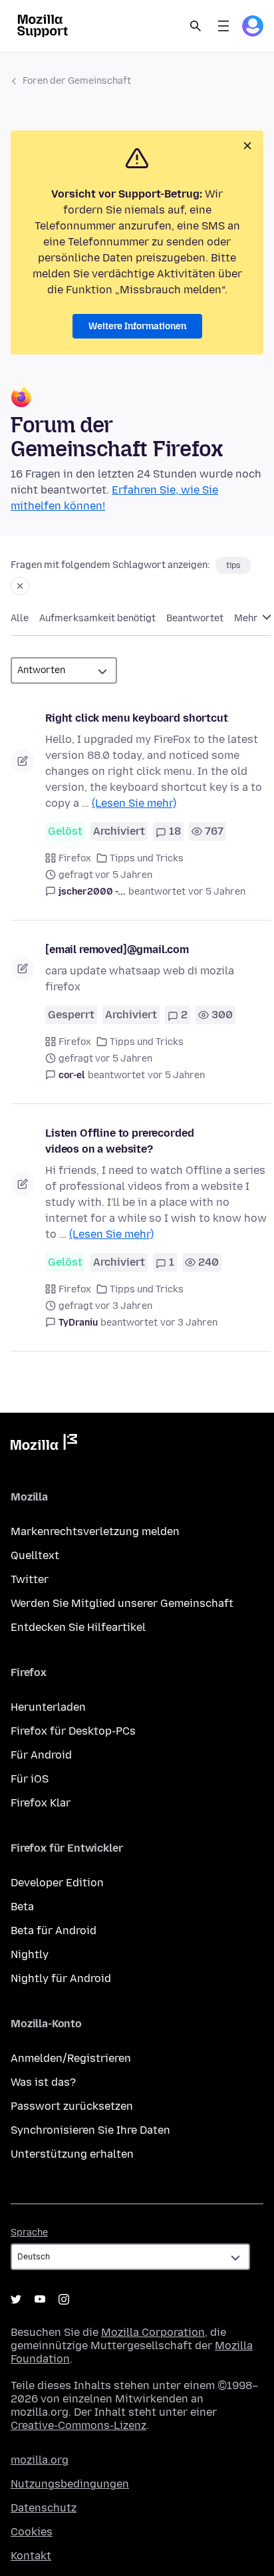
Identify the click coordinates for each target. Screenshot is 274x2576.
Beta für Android (54, 1931)
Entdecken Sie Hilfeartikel (78, 1627)
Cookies (32, 2532)
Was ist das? (43, 2082)
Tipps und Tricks (147, 858)
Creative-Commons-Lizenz (78, 2425)
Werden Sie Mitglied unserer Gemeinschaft (122, 1603)
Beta (22, 1907)
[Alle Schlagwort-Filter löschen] (20, 586)
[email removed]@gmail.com (117, 949)
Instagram (64, 2299)
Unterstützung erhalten (72, 2154)
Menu (223, 26)
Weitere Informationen (137, 326)
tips (233, 565)
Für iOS (30, 1779)
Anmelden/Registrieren (71, 2058)
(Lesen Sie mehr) (134, 803)
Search (196, 26)
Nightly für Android (61, 1978)
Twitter (30, 1579)
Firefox (75, 858)
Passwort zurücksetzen (72, 2106)
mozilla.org (40, 2460)
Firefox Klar (41, 1803)
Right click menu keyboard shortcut (137, 718)
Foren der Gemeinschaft (77, 81)
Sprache (29, 2232)
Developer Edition (57, 1883)
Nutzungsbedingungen (70, 2484)
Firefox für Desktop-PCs (73, 1731)
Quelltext (35, 1555)
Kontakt (31, 2556)
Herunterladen (48, 1707)
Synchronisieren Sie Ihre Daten (90, 2130)
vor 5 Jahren (217, 892)
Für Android (41, 1755)
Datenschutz (44, 2508)
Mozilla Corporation (153, 2332)
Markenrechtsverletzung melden (95, 1531)
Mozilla (44, 1445)
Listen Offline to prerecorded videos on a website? (119, 1141)
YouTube (40, 2299)
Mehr (247, 618)
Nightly (30, 1954)
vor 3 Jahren (189, 1323)
